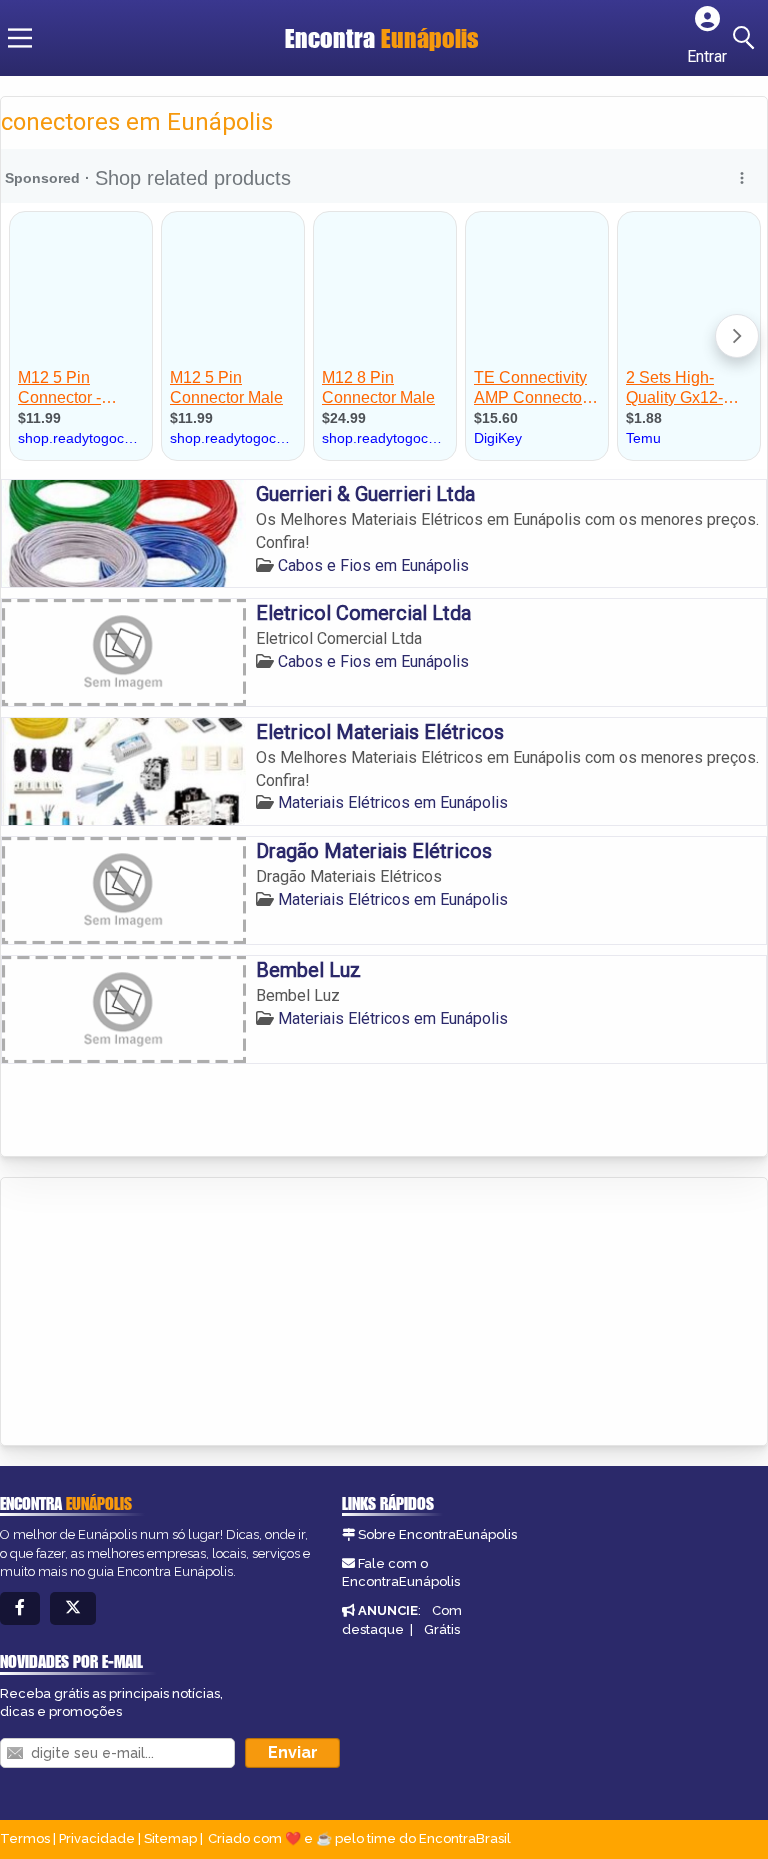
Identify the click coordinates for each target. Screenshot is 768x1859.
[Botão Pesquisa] (747, 38)
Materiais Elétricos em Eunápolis (393, 802)
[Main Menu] (20, 38)
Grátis (442, 1629)
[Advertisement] (151, 1313)
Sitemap (170, 1838)
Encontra (382, 38)
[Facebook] (20, 1608)
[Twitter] (73, 1608)
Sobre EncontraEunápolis (437, 1534)
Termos (25, 1838)
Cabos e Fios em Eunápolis (373, 565)
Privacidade (97, 1838)
